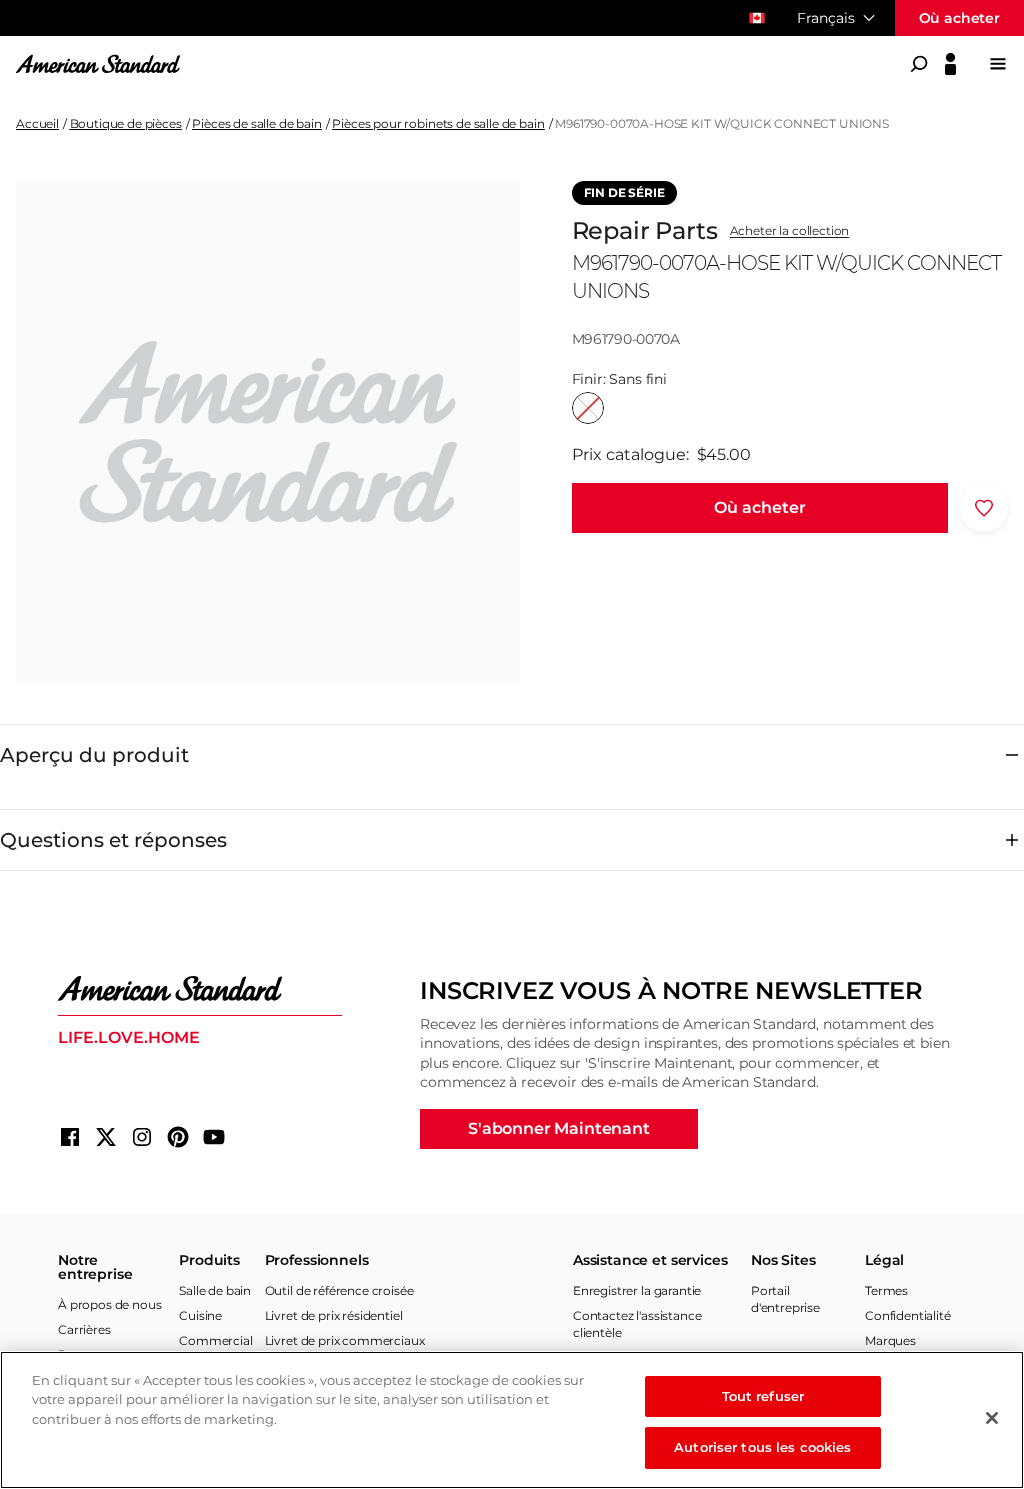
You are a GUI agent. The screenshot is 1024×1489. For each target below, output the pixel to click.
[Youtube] (214, 1137)
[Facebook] (70, 1137)
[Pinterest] (178, 1137)
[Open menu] (998, 64)
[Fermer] (992, 1418)
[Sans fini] (588, 408)
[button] (760, 508)
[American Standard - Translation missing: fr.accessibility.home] (200, 989)
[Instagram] (142, 1137)
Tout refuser (763, 1396)
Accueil (37, 123)
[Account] (950, 64)
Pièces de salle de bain (256, 123)
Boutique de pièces (126, 123)
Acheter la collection (790, 231)
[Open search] (919, 64)
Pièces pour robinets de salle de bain (438, 123)
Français (826, 18)
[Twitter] (106, 1137)
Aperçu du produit (94, 755)
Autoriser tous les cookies (762, 1447)
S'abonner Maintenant (559, 1128)
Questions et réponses (113, 840)
